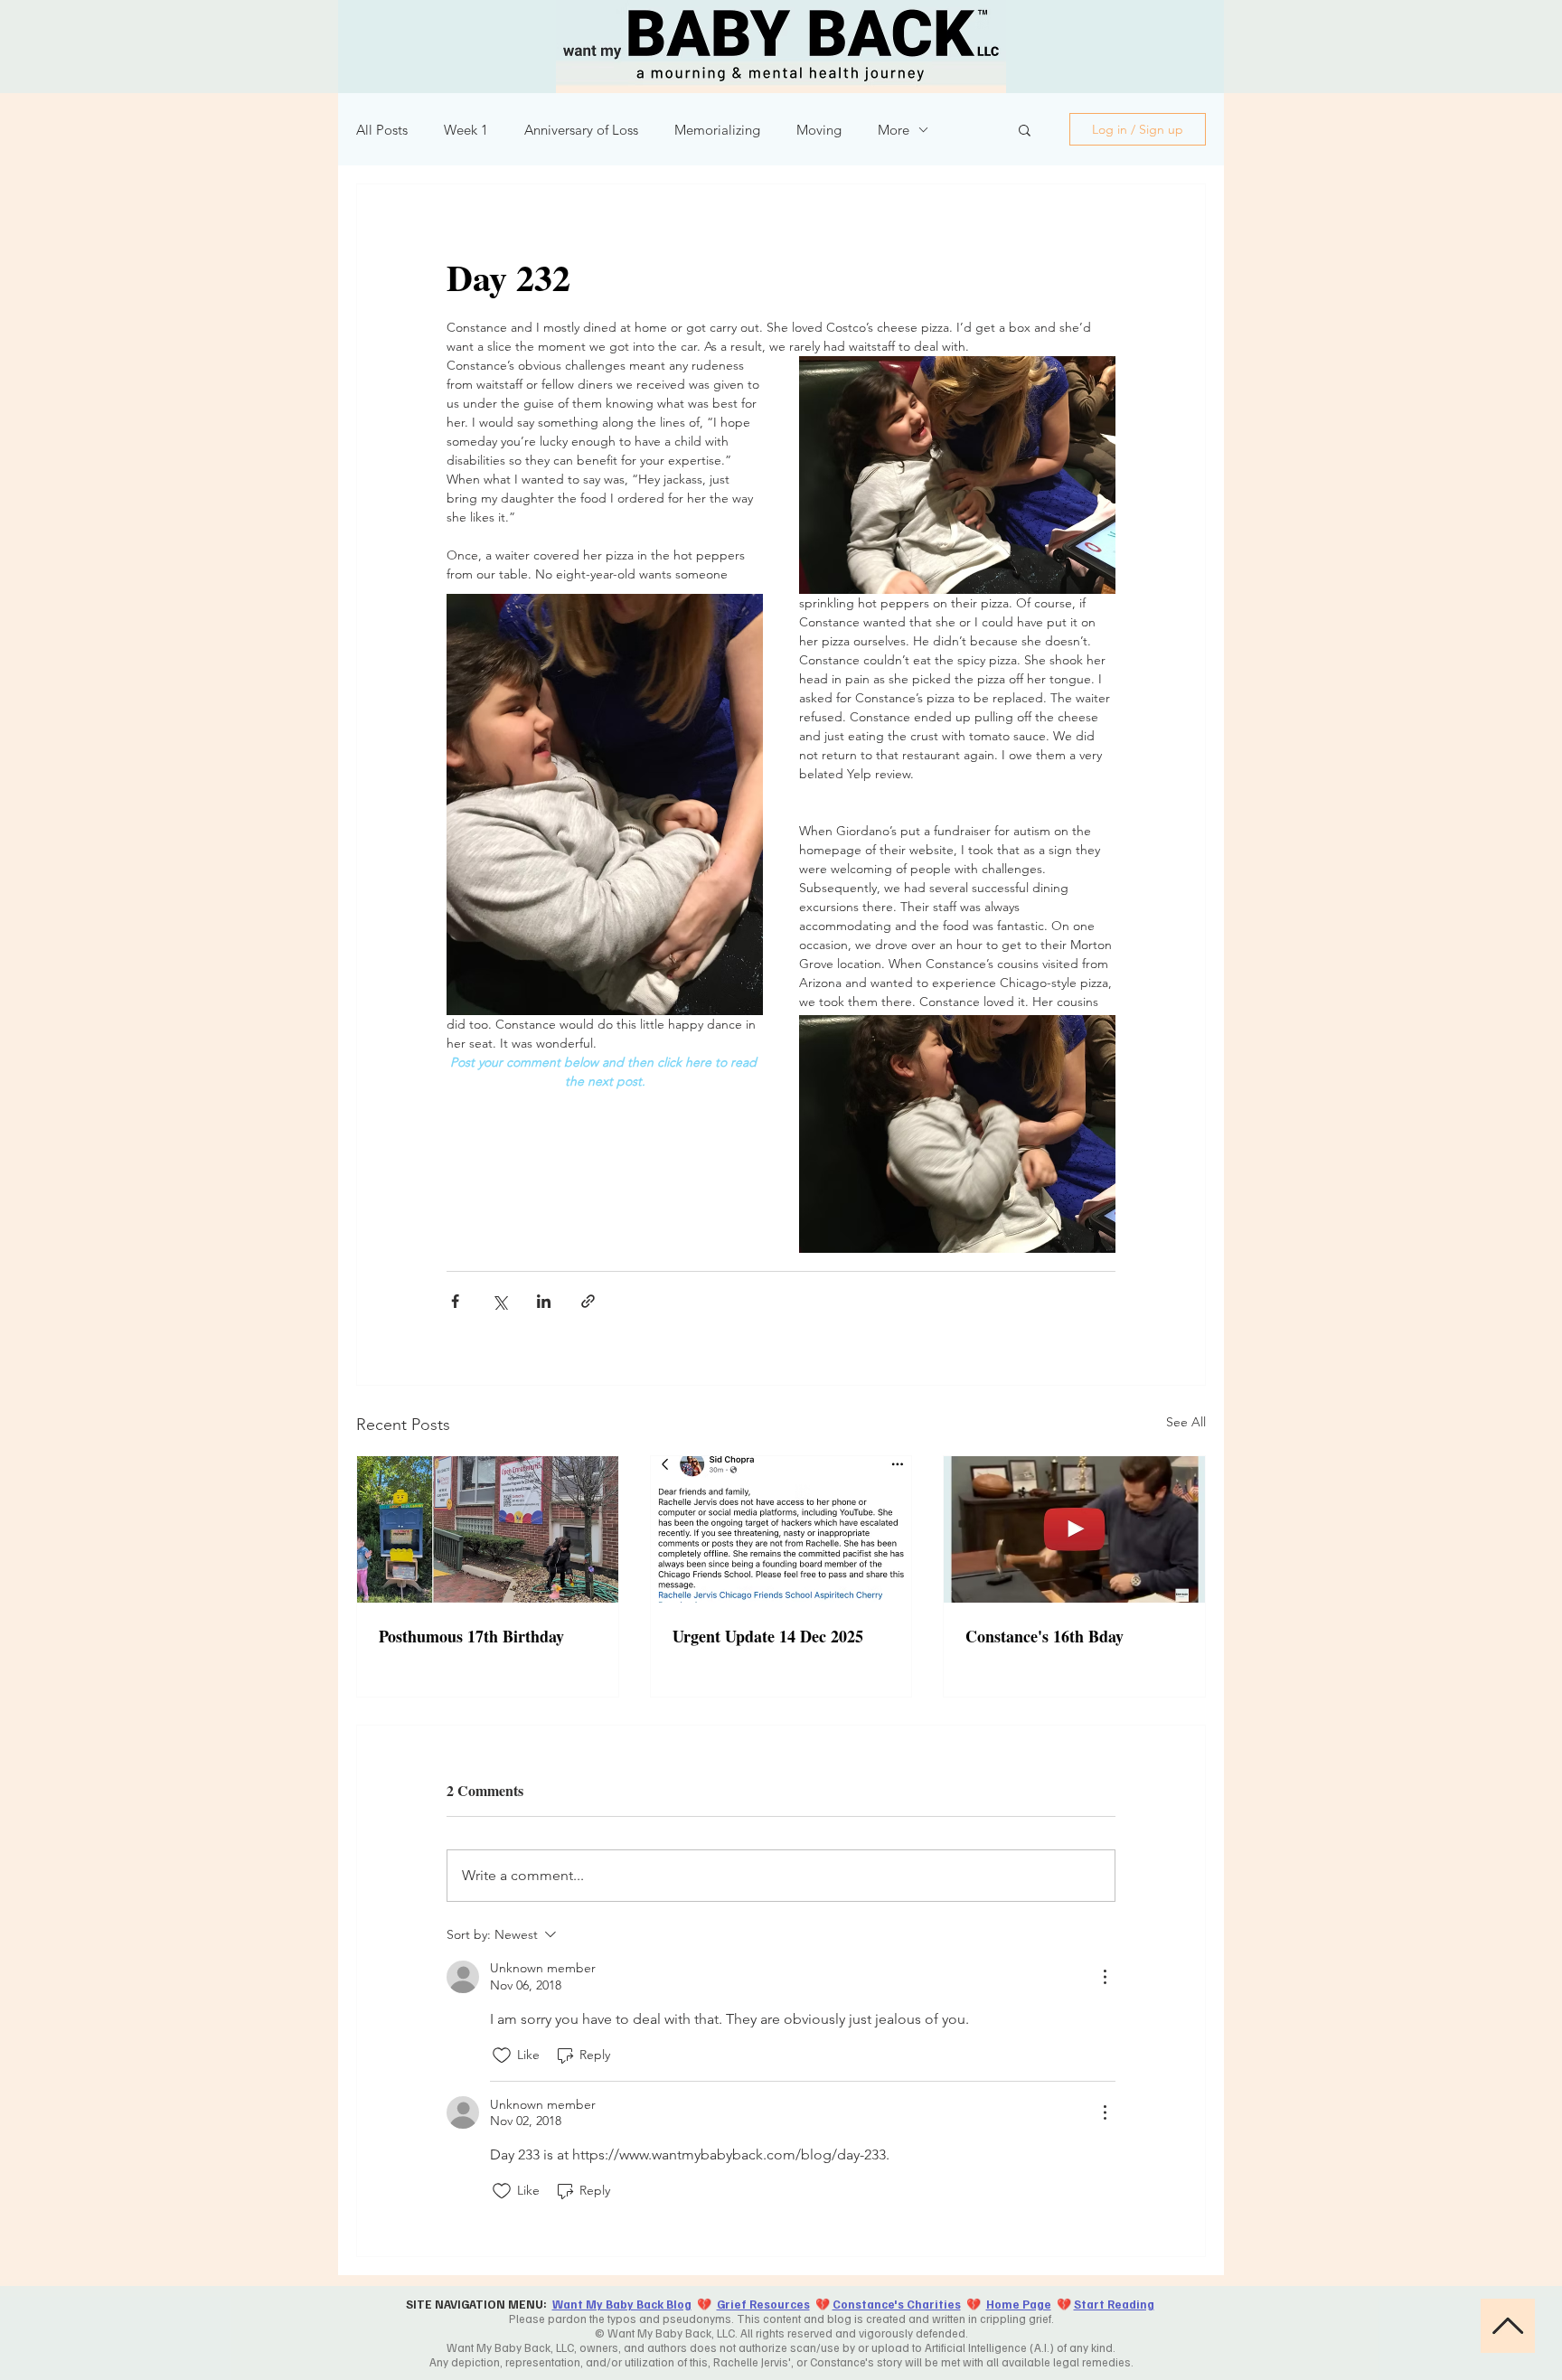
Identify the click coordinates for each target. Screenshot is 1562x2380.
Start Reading (1114, 2304)
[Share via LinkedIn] (544, 1301)
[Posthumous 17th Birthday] (488, 1529)
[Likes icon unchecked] (502, 2055)
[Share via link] (588, 1301)
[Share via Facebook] (455, 1301)
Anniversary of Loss (581, 130)
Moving (819, 130)
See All (1186, 1422)
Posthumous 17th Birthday (471, 1636)
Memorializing (717, 130)
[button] (1025, 129)
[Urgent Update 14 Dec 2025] (781, 1529)
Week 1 (466, 130)
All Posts (382, 130)
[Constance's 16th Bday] (1074, 1529)
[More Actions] (1105, 1977)
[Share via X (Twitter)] (499, 1301)
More (894, 130)
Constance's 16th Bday (1044, 1636)
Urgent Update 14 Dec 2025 (768, 1636)
